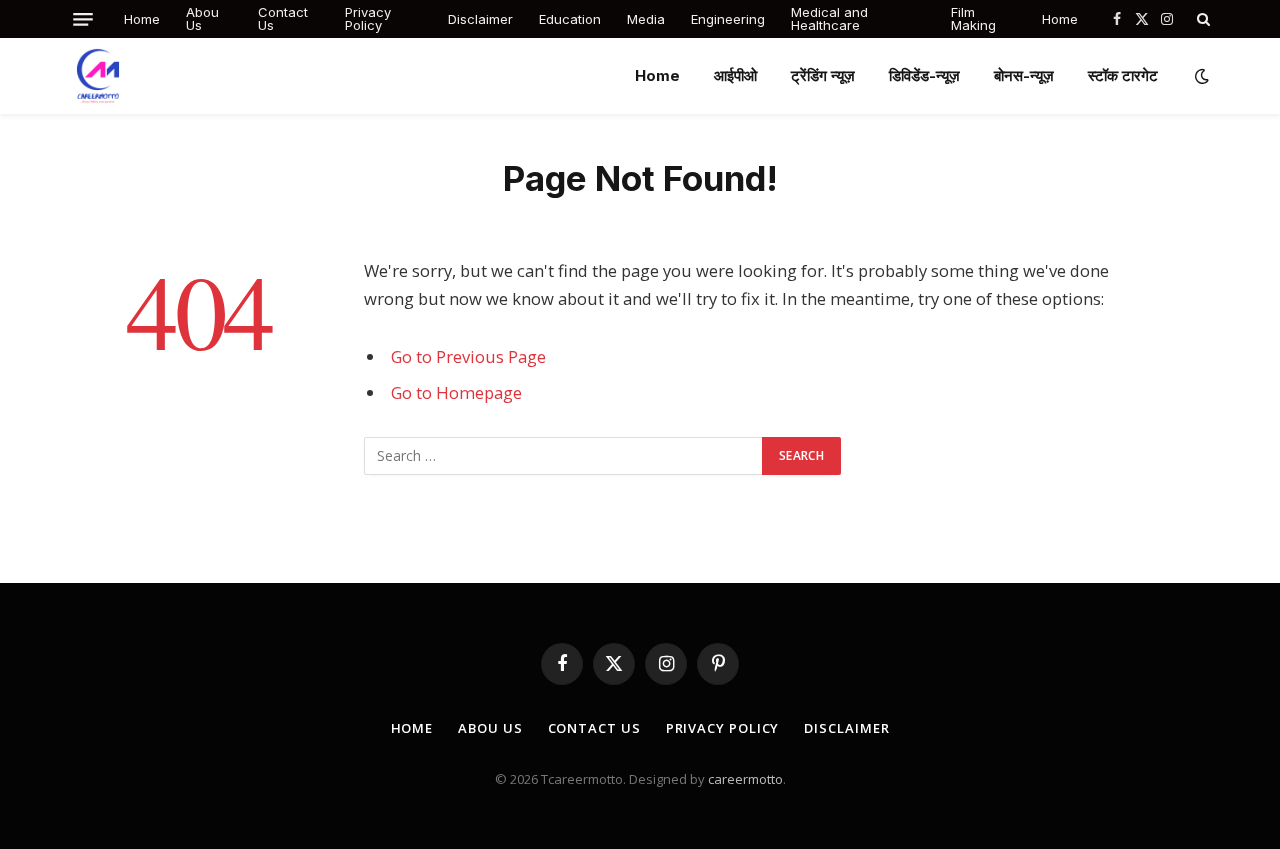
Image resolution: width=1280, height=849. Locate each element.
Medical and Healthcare (829, 18)
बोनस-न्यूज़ (1024, 75)
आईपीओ (735, 75)
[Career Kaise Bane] (98, 76)
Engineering (728, 19)
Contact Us (283, 18)
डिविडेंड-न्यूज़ (924, 75)
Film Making (973, 18)
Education (570, 19)
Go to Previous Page (468, 356)
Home (142, 19)
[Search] (1201, 19)
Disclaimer (480, 19)
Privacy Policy (368, 18)
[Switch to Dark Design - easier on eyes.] (1200, 76)
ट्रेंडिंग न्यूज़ (823, 75)
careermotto (745, 779)
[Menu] (83, 19)
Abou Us (202, 18)
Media (646, 19)
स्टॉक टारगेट (1123, 75)
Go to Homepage (456, 392)
